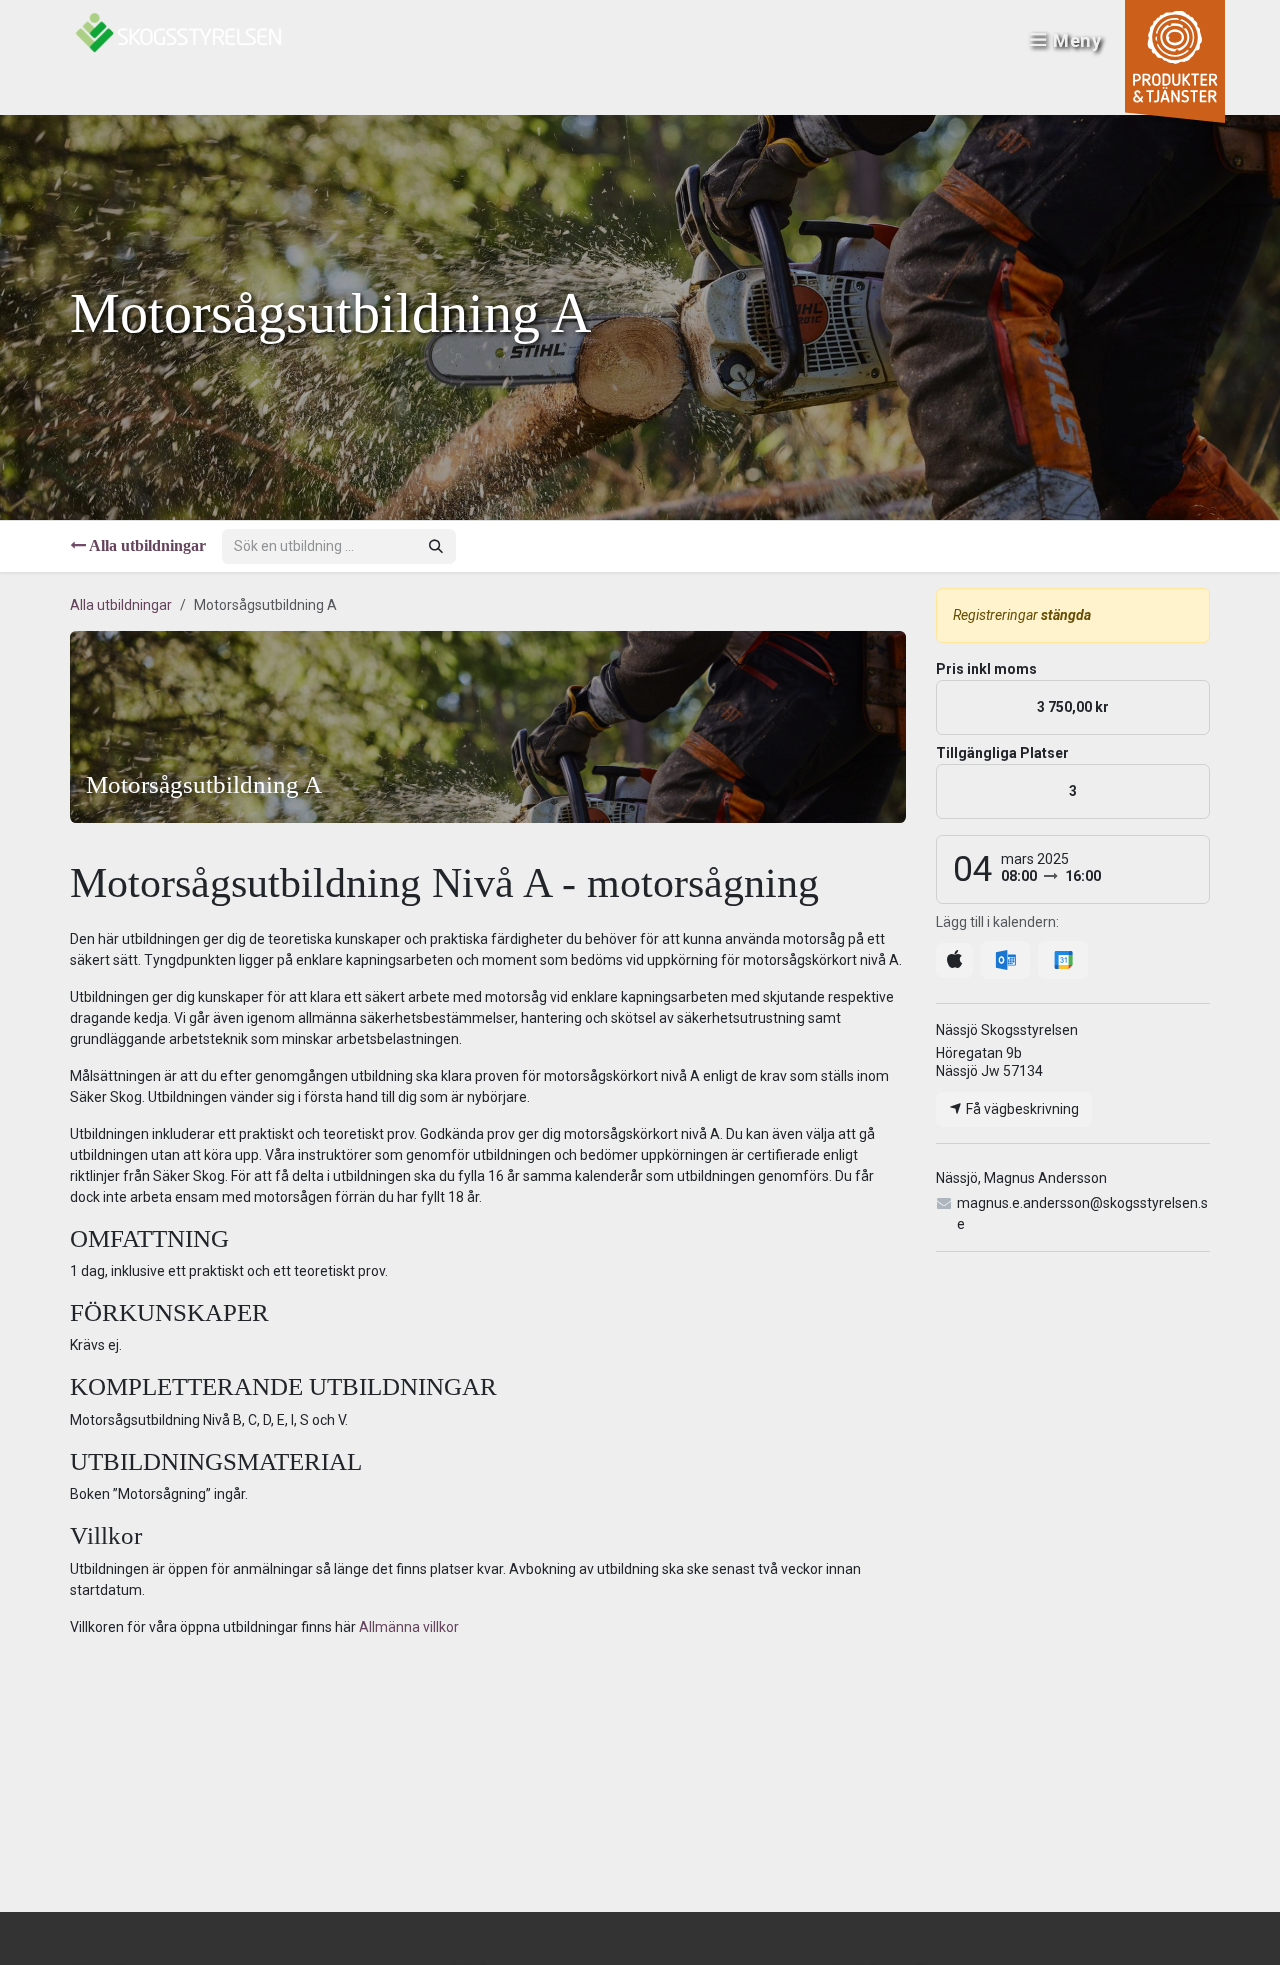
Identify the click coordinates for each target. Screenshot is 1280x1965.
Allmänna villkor (409, 1627)
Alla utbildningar (121, 605)
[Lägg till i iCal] (954, 960)
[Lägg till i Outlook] (1005, 960)
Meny (1077, 40)
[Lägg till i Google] (1062, 960)
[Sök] (436, 546)
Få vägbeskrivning (1021, 1109)
